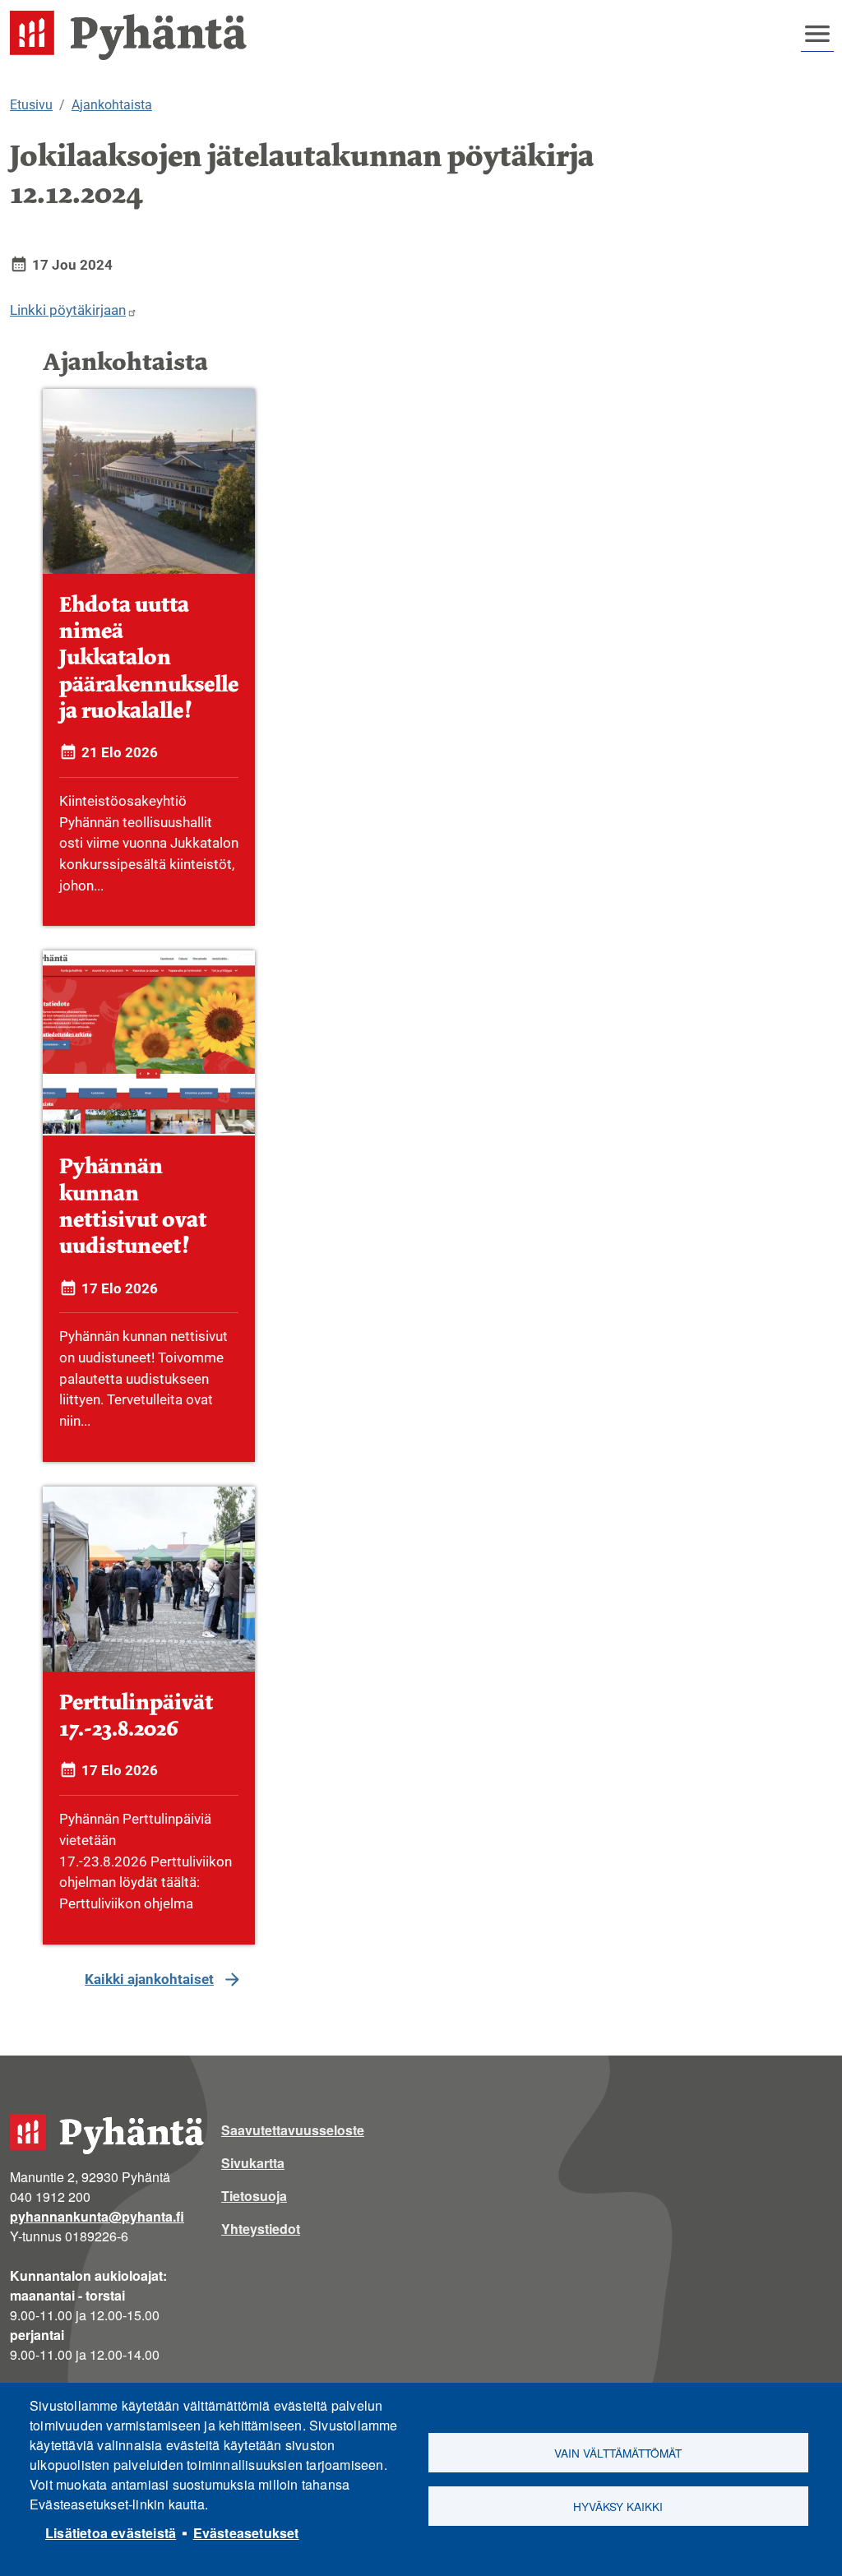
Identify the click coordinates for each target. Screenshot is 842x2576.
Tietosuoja (254, 2196)
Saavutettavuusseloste (293, 2130)
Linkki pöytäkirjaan (68, 310)
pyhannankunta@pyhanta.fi (97, 2216)
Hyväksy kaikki (618, 2506)
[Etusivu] (135, 35)
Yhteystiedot (261, 2229)
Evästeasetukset (246, 2533)
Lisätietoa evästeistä (111, 2533)
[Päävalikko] (817, 34)
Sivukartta (253, 2163)
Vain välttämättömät (618, 2453)
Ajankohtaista (112, 105)
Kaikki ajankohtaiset (149, 1979)
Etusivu (31, 105)
